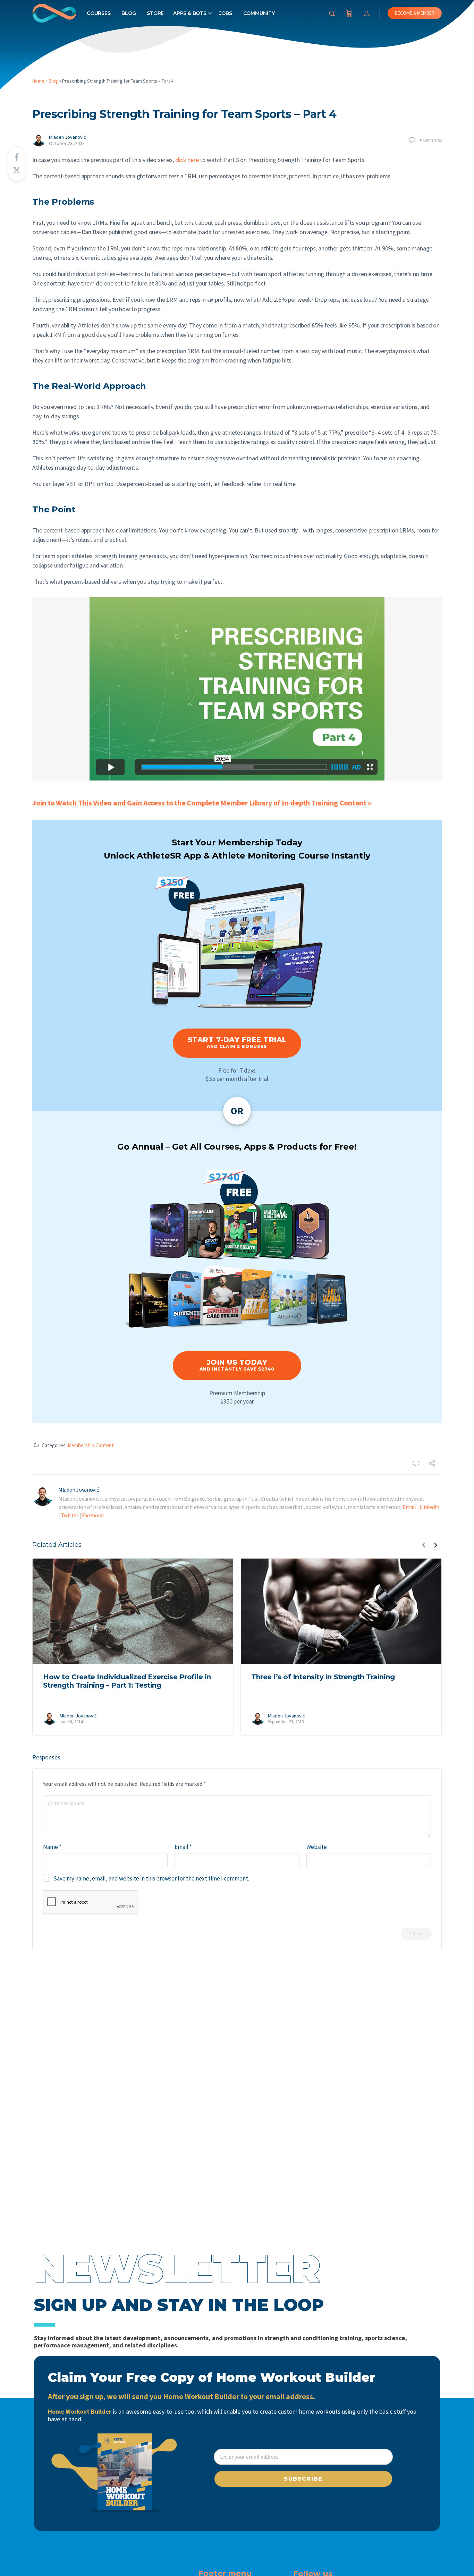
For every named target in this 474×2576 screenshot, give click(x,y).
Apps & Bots (190, 13)
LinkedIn (429, 1507)
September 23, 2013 (286, 1722)
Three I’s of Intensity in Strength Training (323, 1677)
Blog (129, 13)
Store (155, 13)
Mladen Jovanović (67, 137)
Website (317, 1847)
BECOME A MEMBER (415, 13)
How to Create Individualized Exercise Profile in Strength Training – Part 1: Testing (127, 1681)
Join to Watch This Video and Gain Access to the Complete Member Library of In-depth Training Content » (202, 803)
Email (409, 1507)
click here (187, 160)
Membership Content (91, 1445)
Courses (99, 13)
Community (259, 13)
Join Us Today (237, 1365)
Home (38, 81)
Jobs (226, 13)
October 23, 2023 (67, 143)
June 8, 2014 (71, 1722)
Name (52, 1847)
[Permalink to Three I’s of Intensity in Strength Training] (341, 1611)
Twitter (70, 1515)
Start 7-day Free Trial (237, 1042)
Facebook (93, 1515)
